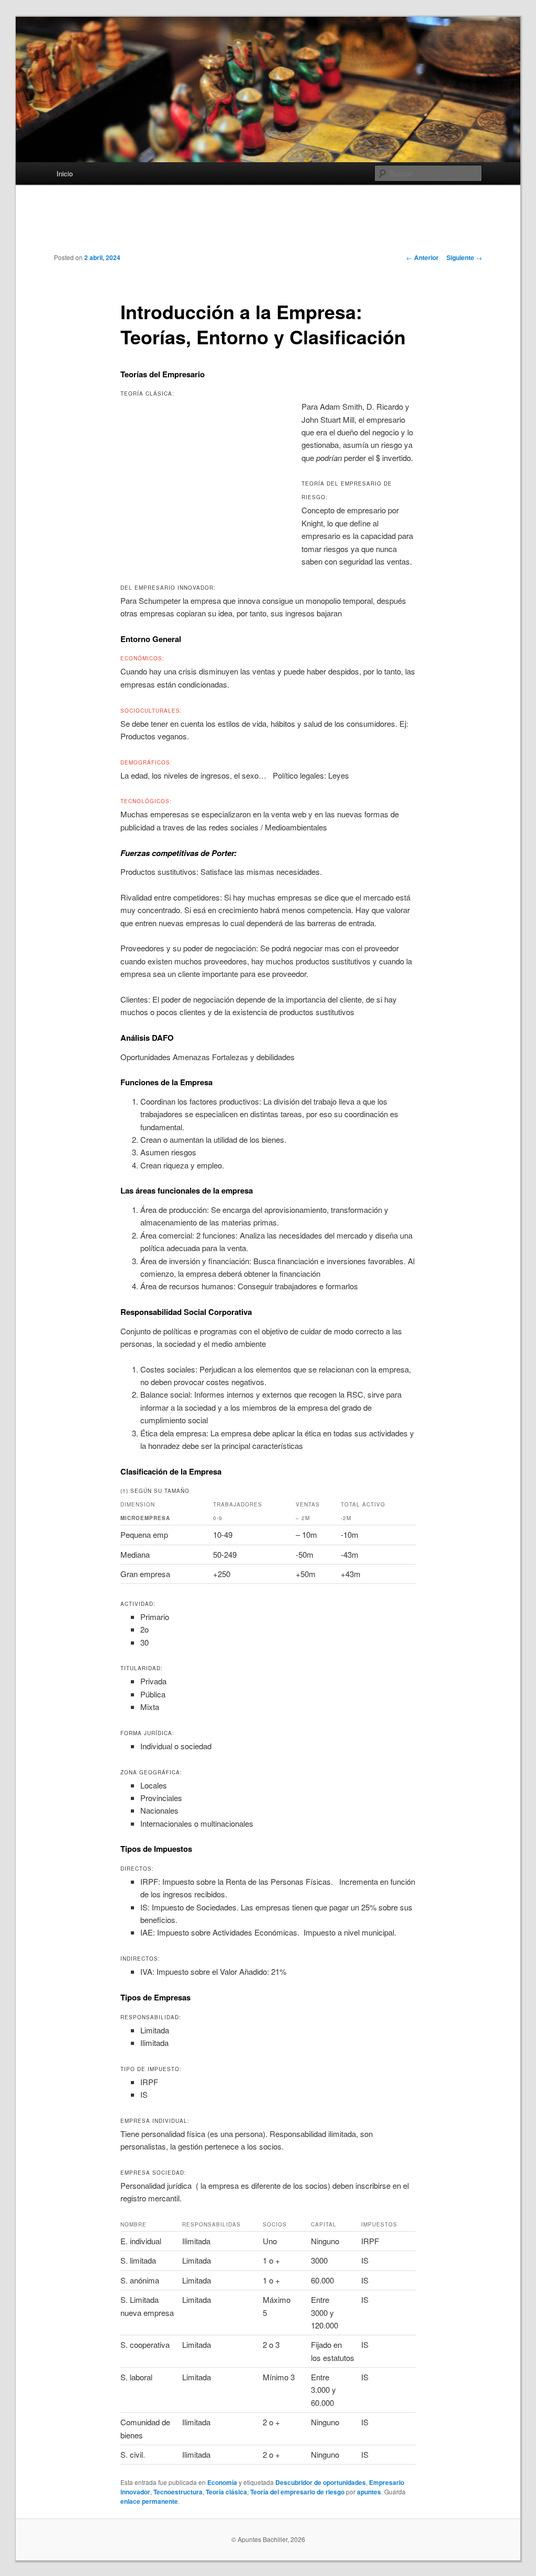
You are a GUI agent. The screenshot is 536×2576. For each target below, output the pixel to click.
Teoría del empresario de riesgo (297, 2492)
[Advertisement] (268, 227)
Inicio (65, 173)
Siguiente (464, 257)
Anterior (422, 257)
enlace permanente (149, 2501)
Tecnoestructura (178, 2492)
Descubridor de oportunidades (321, 2482)
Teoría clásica (226, 2492)
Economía (222, 2482)
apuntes (369, 2492)
